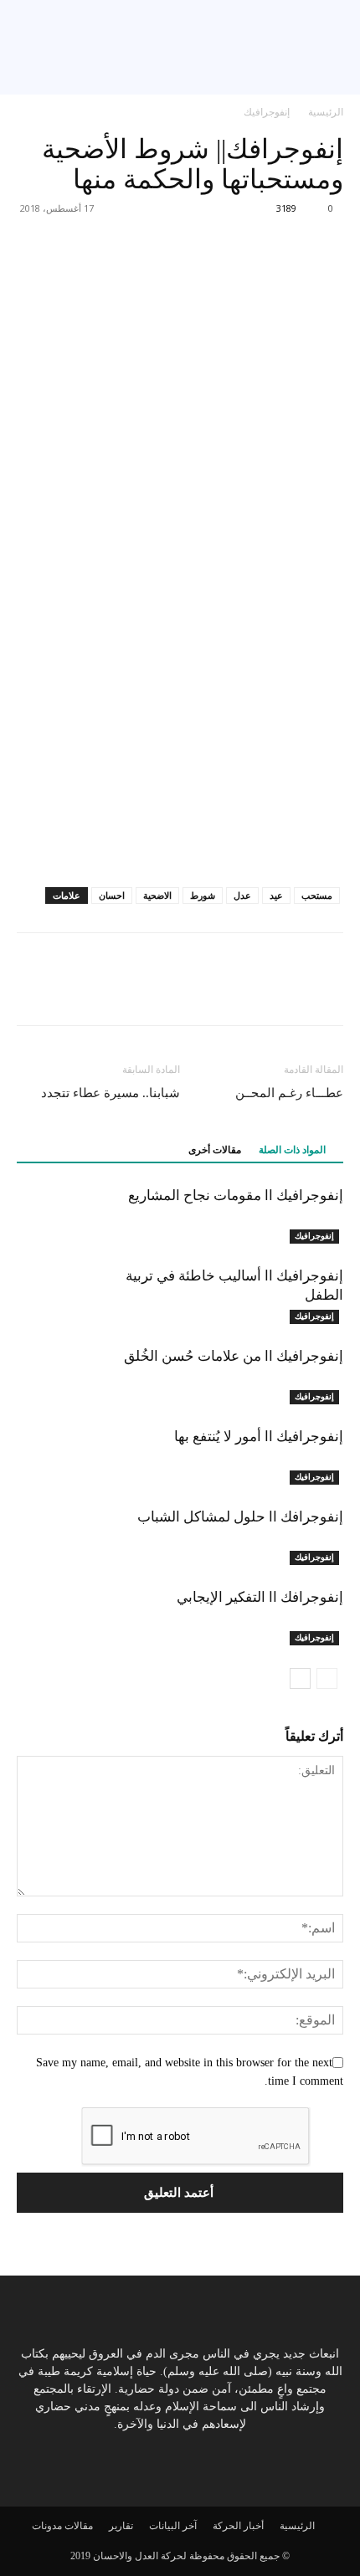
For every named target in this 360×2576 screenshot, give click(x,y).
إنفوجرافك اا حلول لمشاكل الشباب (240, 1516)
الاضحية (157, 895)
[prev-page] (327, 1678)
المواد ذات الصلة (292, 1150)
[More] (21, 246)
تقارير (121, 2526)
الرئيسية (326, 112)
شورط (203, 895)
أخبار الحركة (238, 2526)
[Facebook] (327, 991)
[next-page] (300, 1678)
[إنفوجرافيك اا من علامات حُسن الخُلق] (301, 1375)
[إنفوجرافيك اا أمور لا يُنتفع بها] (301, 1456)
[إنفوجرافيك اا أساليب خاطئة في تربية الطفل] (301, 1295)
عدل (242, 895)
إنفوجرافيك (267, 112)
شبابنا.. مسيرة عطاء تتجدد (111, 1093)
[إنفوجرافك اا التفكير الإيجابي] (301, 1616)
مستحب (317, 895)
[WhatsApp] (249, 991)
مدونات (47, 2526)
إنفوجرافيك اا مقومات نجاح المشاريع (236, 1195)
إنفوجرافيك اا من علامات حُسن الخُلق (234, 1356)
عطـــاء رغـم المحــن (289, 1093)
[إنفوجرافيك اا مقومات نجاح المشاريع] (301, 1215)
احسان (112, 895)
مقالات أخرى (215, 1150)
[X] (288, 991)
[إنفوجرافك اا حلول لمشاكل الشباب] (301, 1536)
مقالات (79, 2526)
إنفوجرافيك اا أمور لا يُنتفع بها (259, 1436)
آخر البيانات (173, 2526)
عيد (276, 895)
